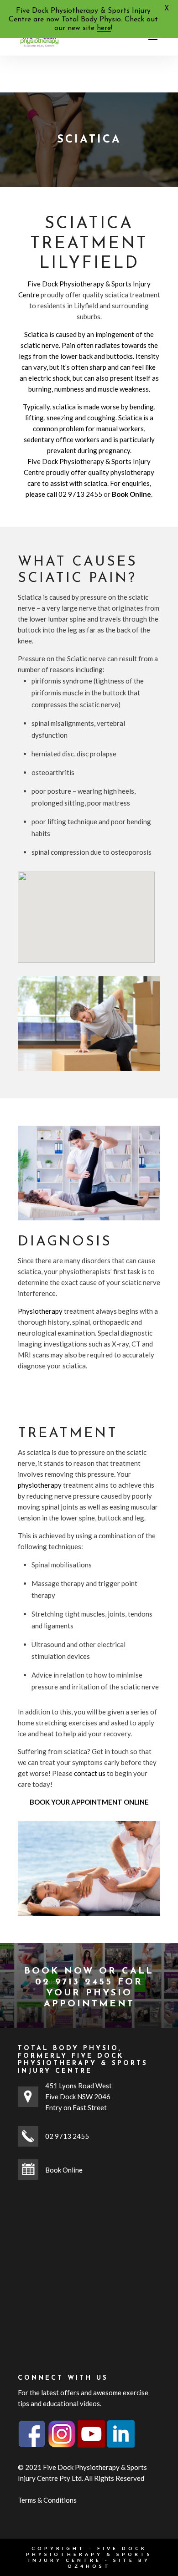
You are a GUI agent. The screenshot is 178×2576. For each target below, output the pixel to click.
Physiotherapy (40, 1311)
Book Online (64, 2170)
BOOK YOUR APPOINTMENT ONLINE (89, 1802)
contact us (90, 1773)
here (104, 28)
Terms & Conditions (47, 2500)
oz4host (89, 2566)
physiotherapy (40, 1485)
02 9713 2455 (80, 494)
